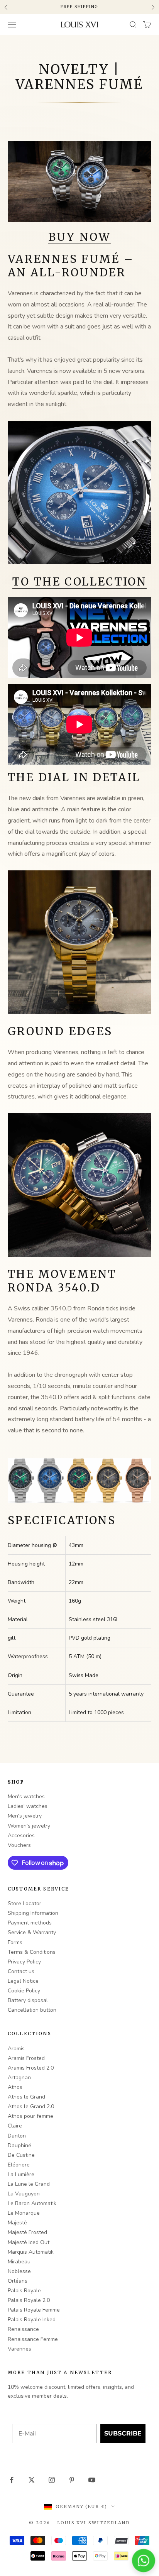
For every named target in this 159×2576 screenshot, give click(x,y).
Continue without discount (79, 1390)
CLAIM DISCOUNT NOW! (80, 1376)
